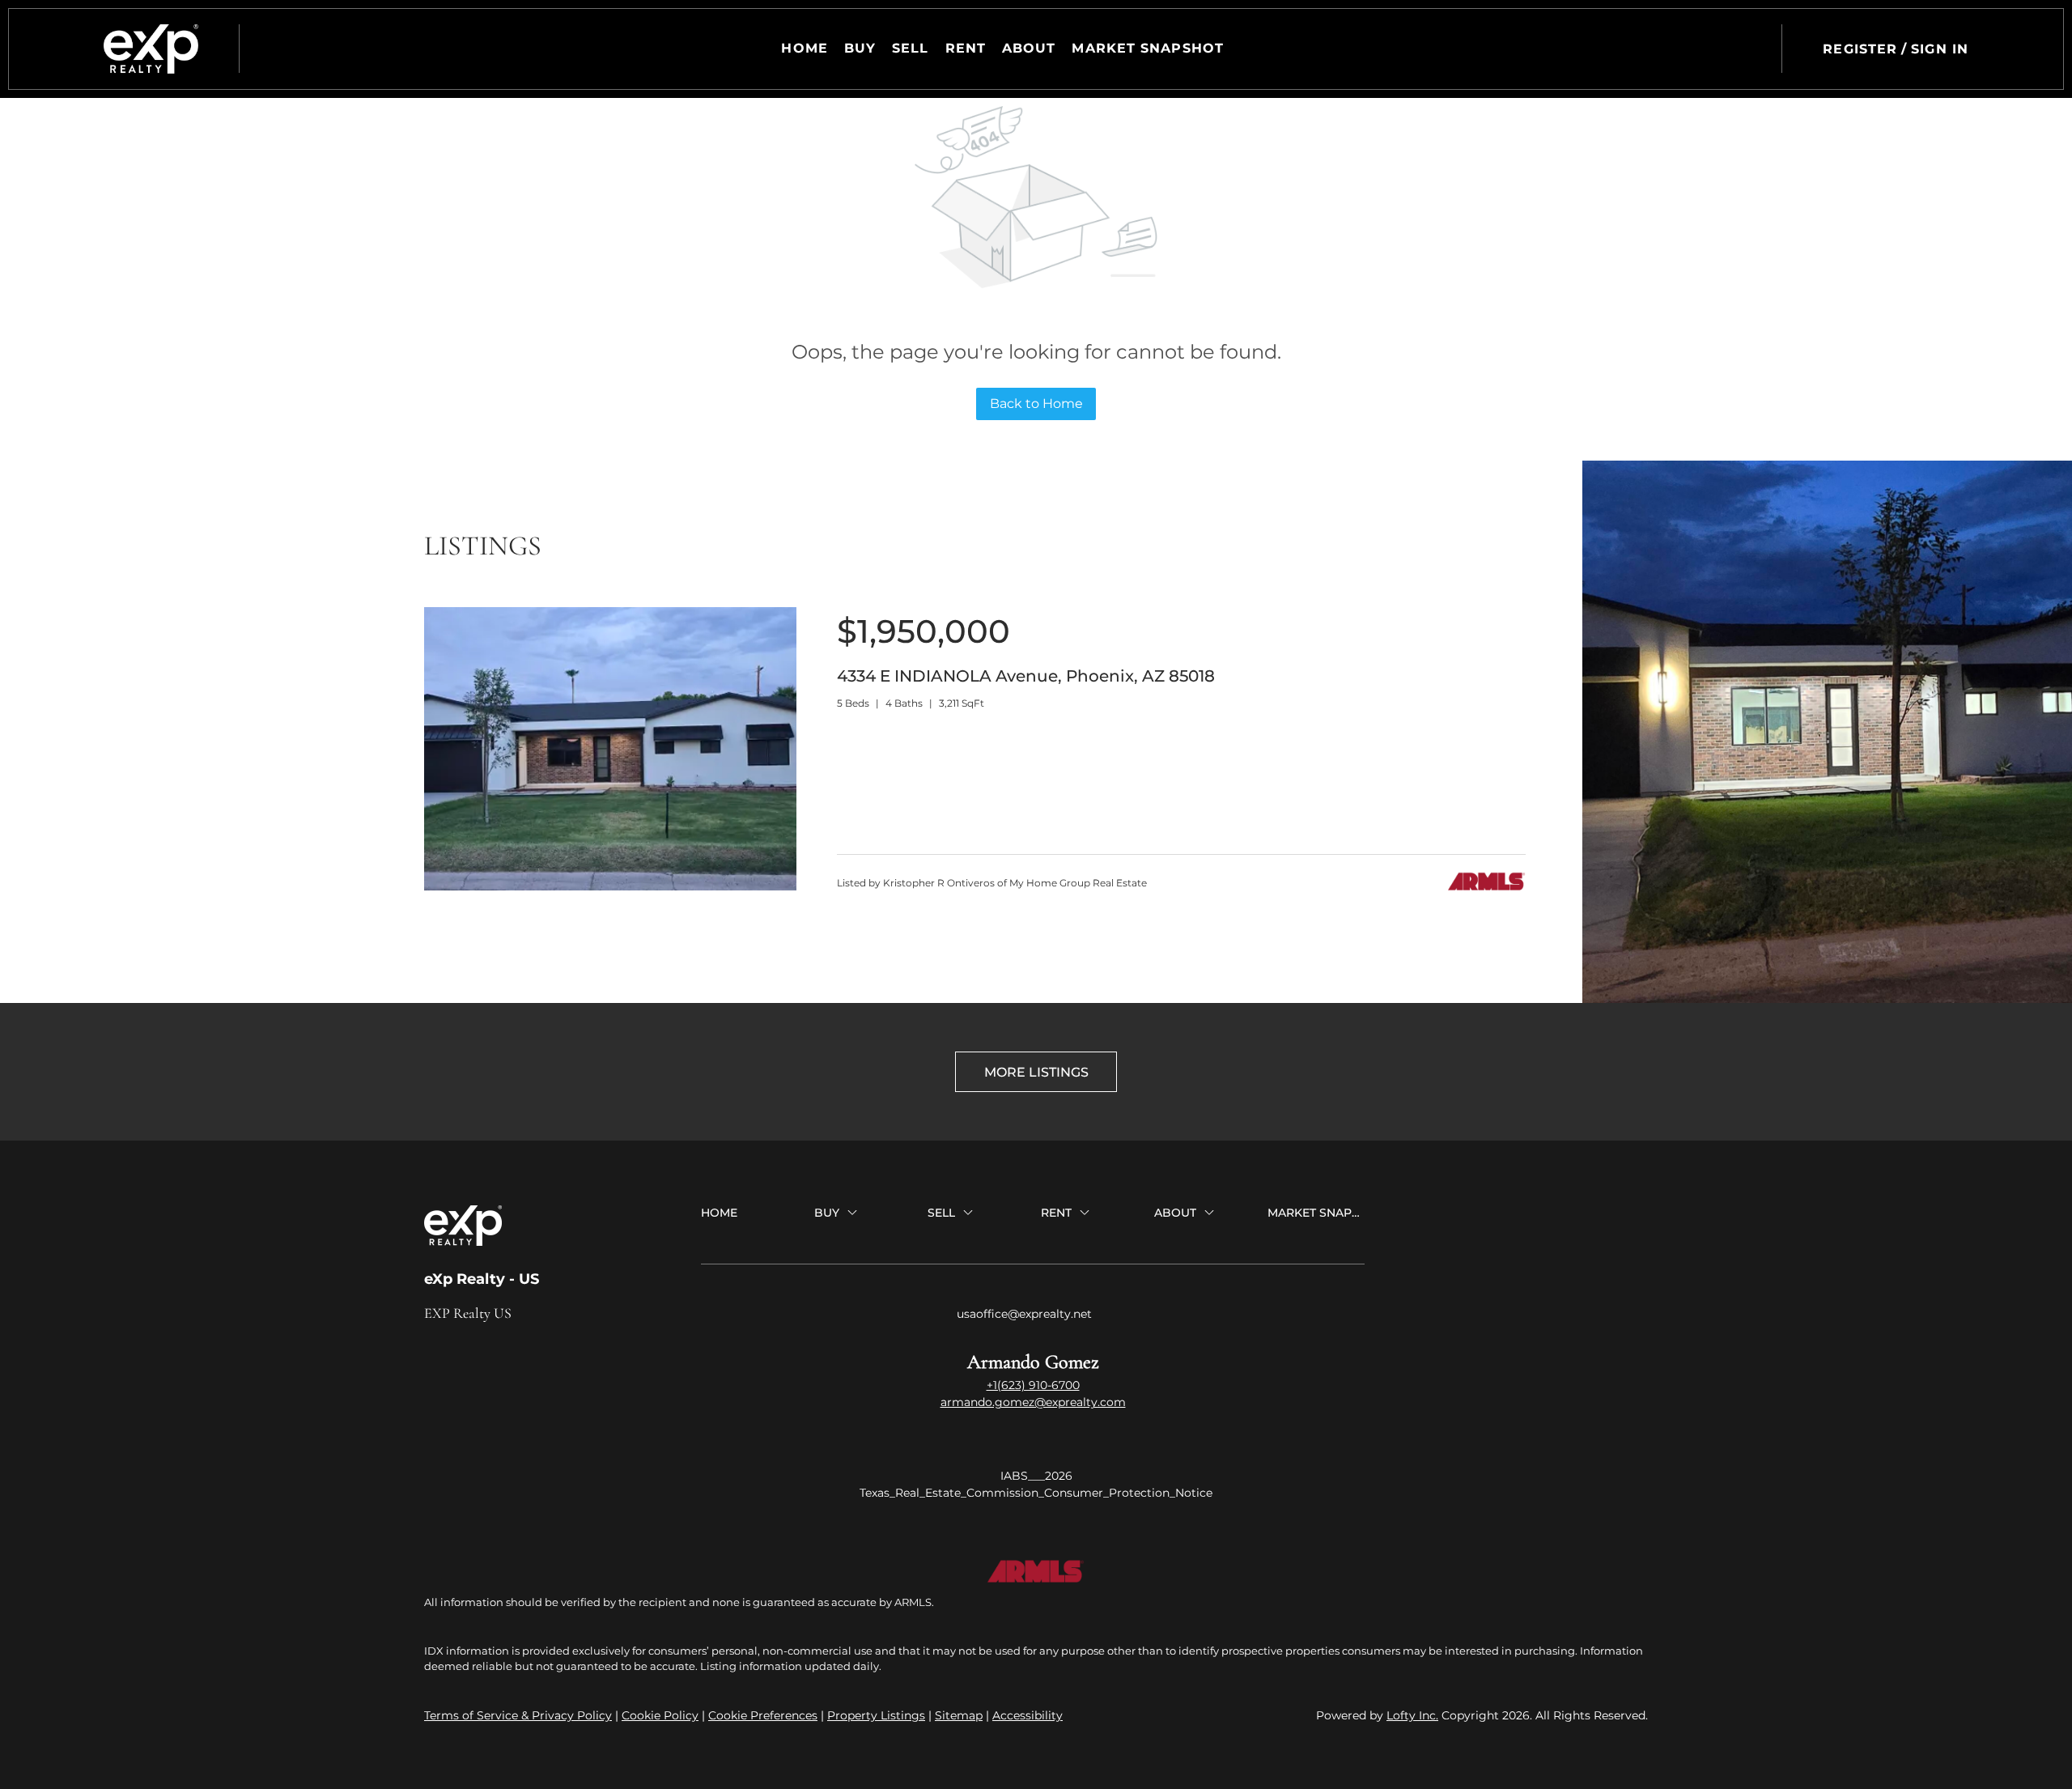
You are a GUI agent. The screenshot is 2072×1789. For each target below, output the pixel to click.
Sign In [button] (1940, 49)
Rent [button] (966, 48)
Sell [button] (910, 48)
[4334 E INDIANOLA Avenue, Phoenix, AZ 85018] (610, 886)
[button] (151, 49)
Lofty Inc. (1412, 1715)
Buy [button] (860, 48)
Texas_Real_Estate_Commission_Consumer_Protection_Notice (1036, 1493)
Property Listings (876, 1715)
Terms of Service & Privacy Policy (518, 1715)
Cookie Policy (660, 1715)
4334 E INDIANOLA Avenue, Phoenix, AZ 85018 (1026, 676)
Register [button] (1860, 49)
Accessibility (1028, 1715)
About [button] (1029, 48)
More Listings (1036, 1072)
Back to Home (1036, 404)
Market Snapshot (1148, 48)
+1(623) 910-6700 (1033, 1385)
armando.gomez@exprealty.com (1033, 1402)
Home (804, 48)
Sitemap (959, 1715)
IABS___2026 (1036, 1476)
